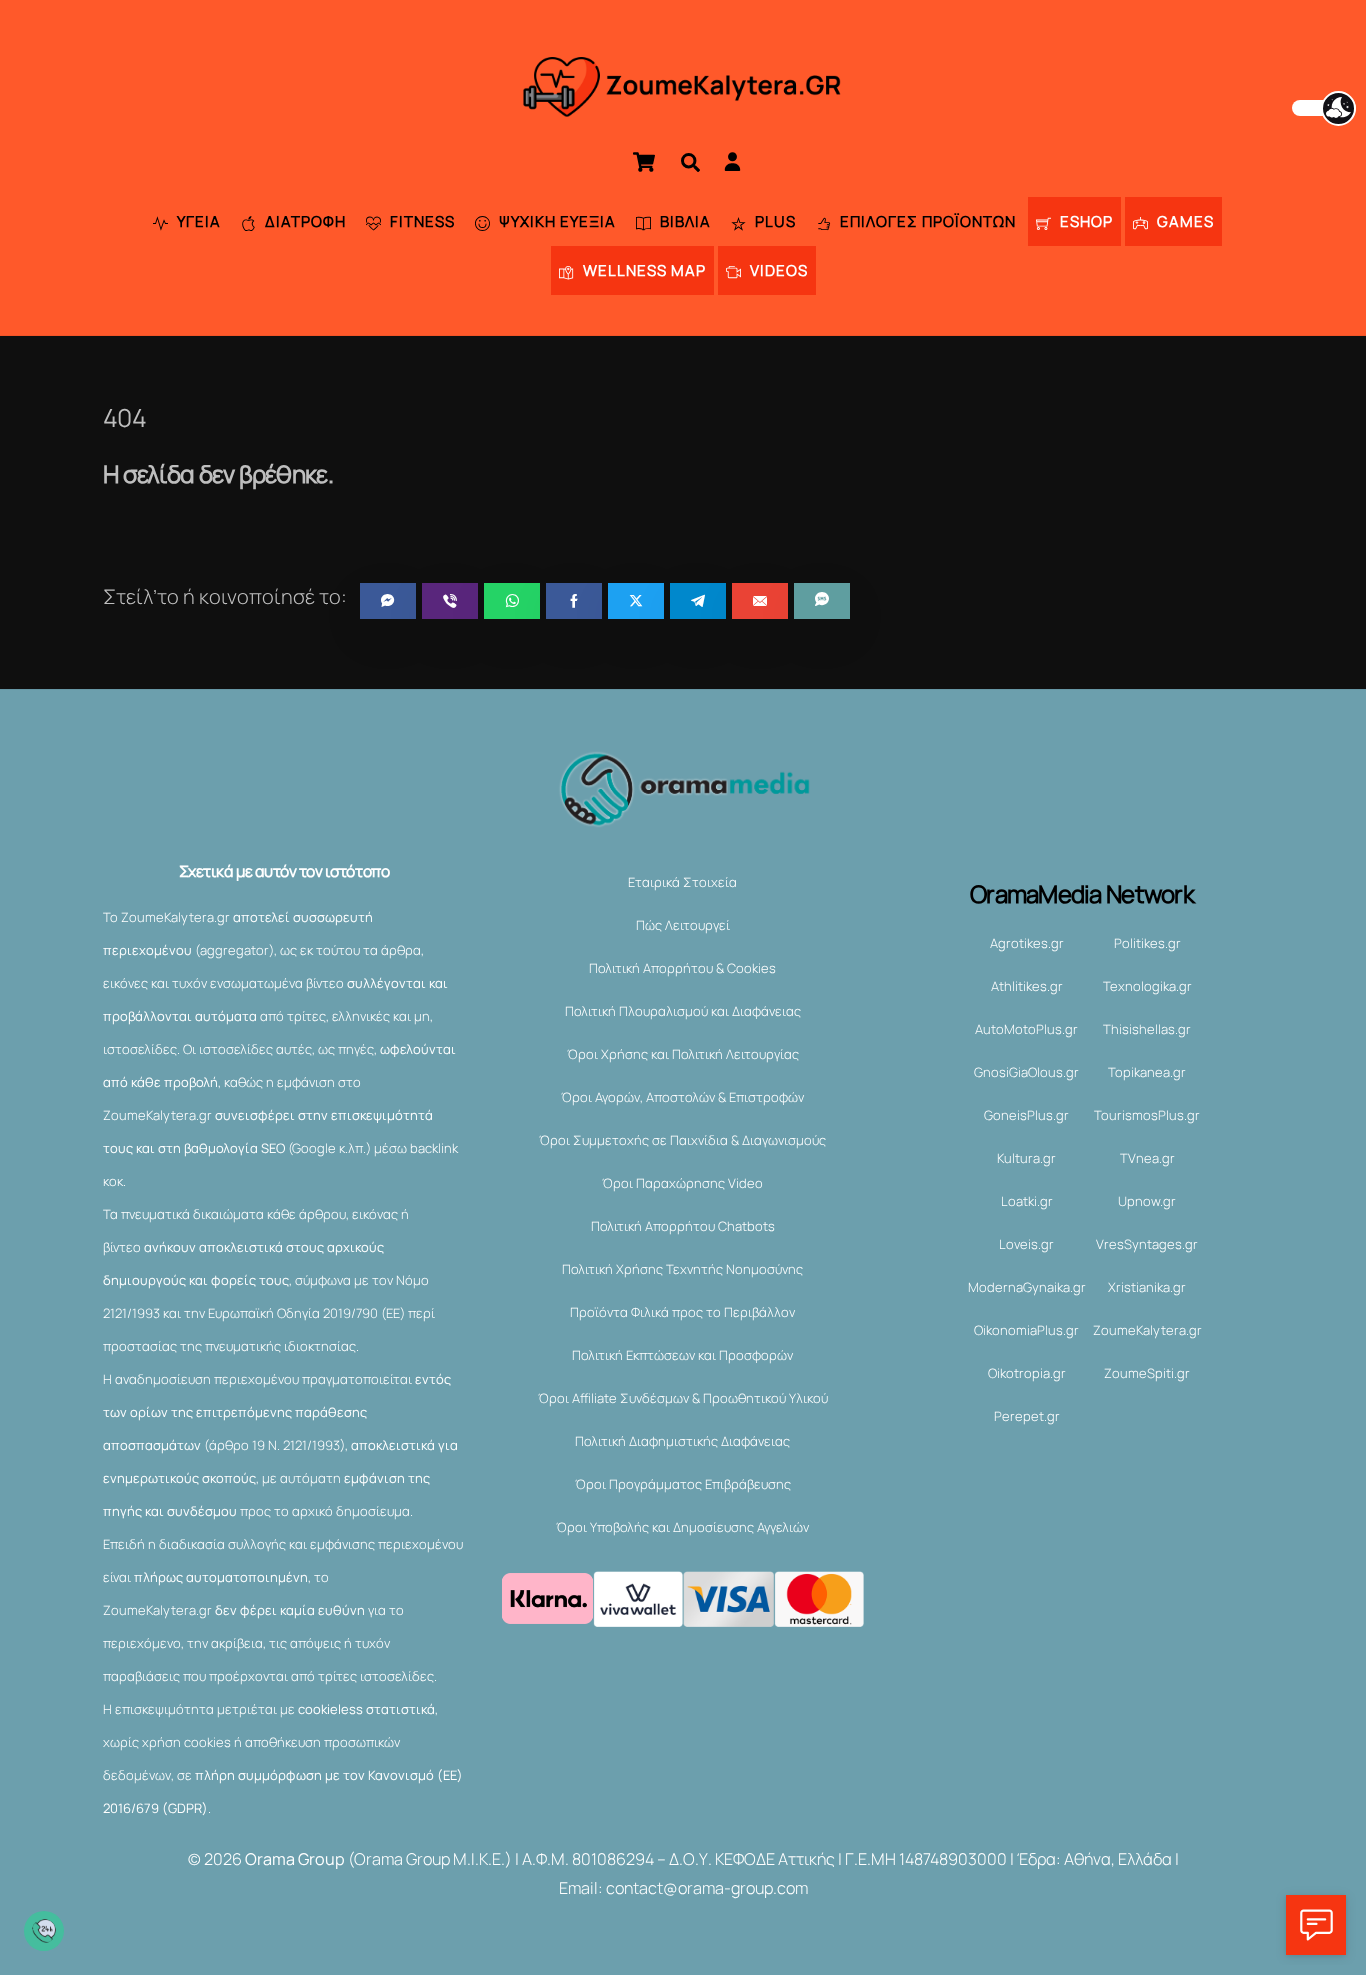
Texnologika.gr (1147, 986)
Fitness (420, 221)
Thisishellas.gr (1147, 1029)
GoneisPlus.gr (1026, 1115)
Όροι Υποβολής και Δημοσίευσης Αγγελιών (682, 1527)
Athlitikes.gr (1027, 986)
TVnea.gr (1147, 1158)
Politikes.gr (1147, 943)
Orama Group (295, 1859)
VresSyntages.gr (1147, 1244)
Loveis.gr (1026, 1244)
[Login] (732, 161)
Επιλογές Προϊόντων (926, 221)
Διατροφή (303, 221)
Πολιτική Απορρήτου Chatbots (683, 1226)
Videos (777, 270)
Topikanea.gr (1147, 1072)
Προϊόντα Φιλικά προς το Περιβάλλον (682, 1312)
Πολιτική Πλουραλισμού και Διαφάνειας (683, 1011)
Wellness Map (642, 270)
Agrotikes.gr (1027, 943)
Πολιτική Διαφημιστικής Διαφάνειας (682, 1441)
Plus (773, 221)
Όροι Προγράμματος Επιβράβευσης (683, 1484)
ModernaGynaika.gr (1027, 1287)
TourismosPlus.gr (1147, 1115)
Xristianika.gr (1147, 1287)
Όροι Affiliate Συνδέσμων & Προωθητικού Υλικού (683, 1398)
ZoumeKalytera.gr (1147, 1330)
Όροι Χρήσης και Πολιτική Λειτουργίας (683, 1054)
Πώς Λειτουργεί (683, 925)
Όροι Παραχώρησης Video (682, 1183)
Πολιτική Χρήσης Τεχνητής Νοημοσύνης (682, 1269)
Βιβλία (683, 221)
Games (1183, 221)
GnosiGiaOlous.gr (1026, 1072)
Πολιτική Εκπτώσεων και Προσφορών (682, 1355)
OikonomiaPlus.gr (1026, 1330)
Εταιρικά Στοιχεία (682, 882)
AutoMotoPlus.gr (1026, 1029)
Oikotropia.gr (1027, 1373)
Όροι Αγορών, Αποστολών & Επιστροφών (682, 1097)
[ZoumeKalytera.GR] (683, 104)
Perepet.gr (1027, 1416)
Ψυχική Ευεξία (555, 221)
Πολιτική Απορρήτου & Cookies (682, 968)
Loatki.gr (1027, 1201)
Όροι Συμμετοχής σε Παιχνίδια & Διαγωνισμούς (682, 1140)
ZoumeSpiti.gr (1147, 1373)
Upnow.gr (1147, 1201)
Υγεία (197, 221)
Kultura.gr (1026, 1158)
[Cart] (644, 162)
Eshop (1084, 221)
